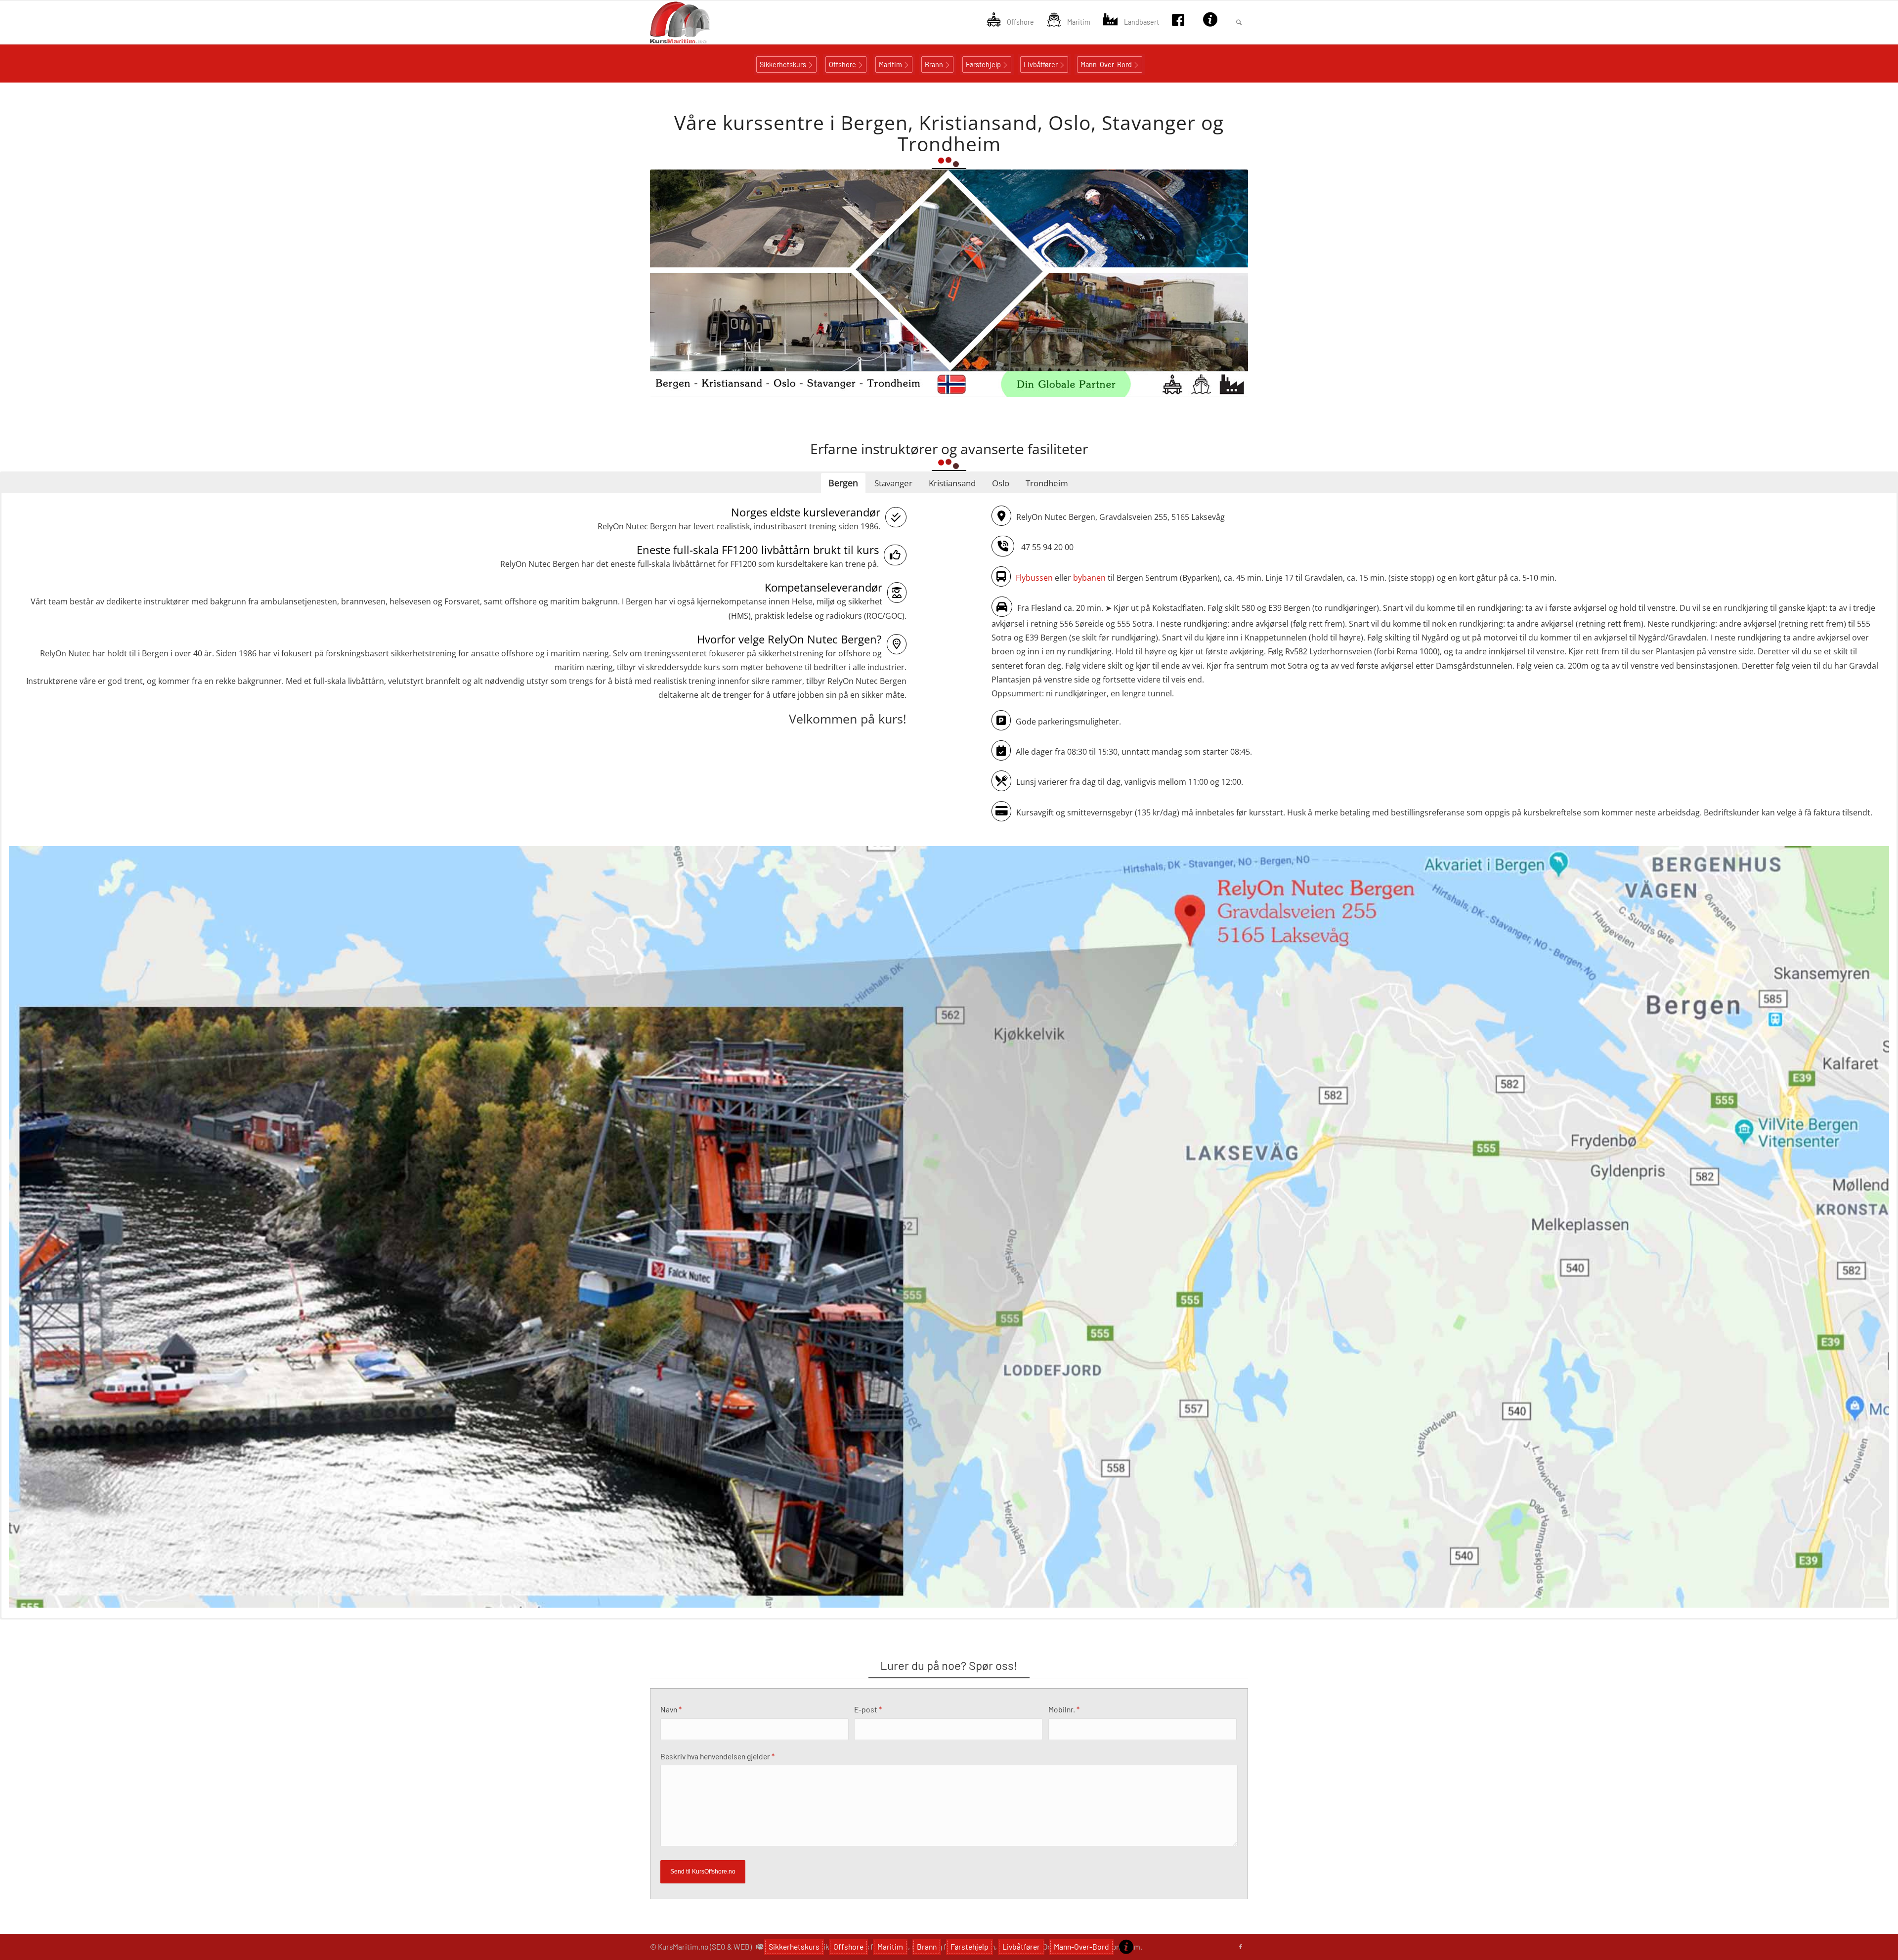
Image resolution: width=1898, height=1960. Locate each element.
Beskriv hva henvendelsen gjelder (717, 1756)
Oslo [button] (1001, 483)
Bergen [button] (843, 483)
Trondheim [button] (1047, 483)
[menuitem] (1010, 22)
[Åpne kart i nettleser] (949, 1228)
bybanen (1089, 577)
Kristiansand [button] (952, 483)
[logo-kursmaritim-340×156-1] (697, 22)
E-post (868, 1709)
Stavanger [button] (893, 483)
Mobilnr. (1064, 1709)
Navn (671, 1709)
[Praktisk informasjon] (1126, 1947)
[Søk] (1239, 22)
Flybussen (1034, 577)
